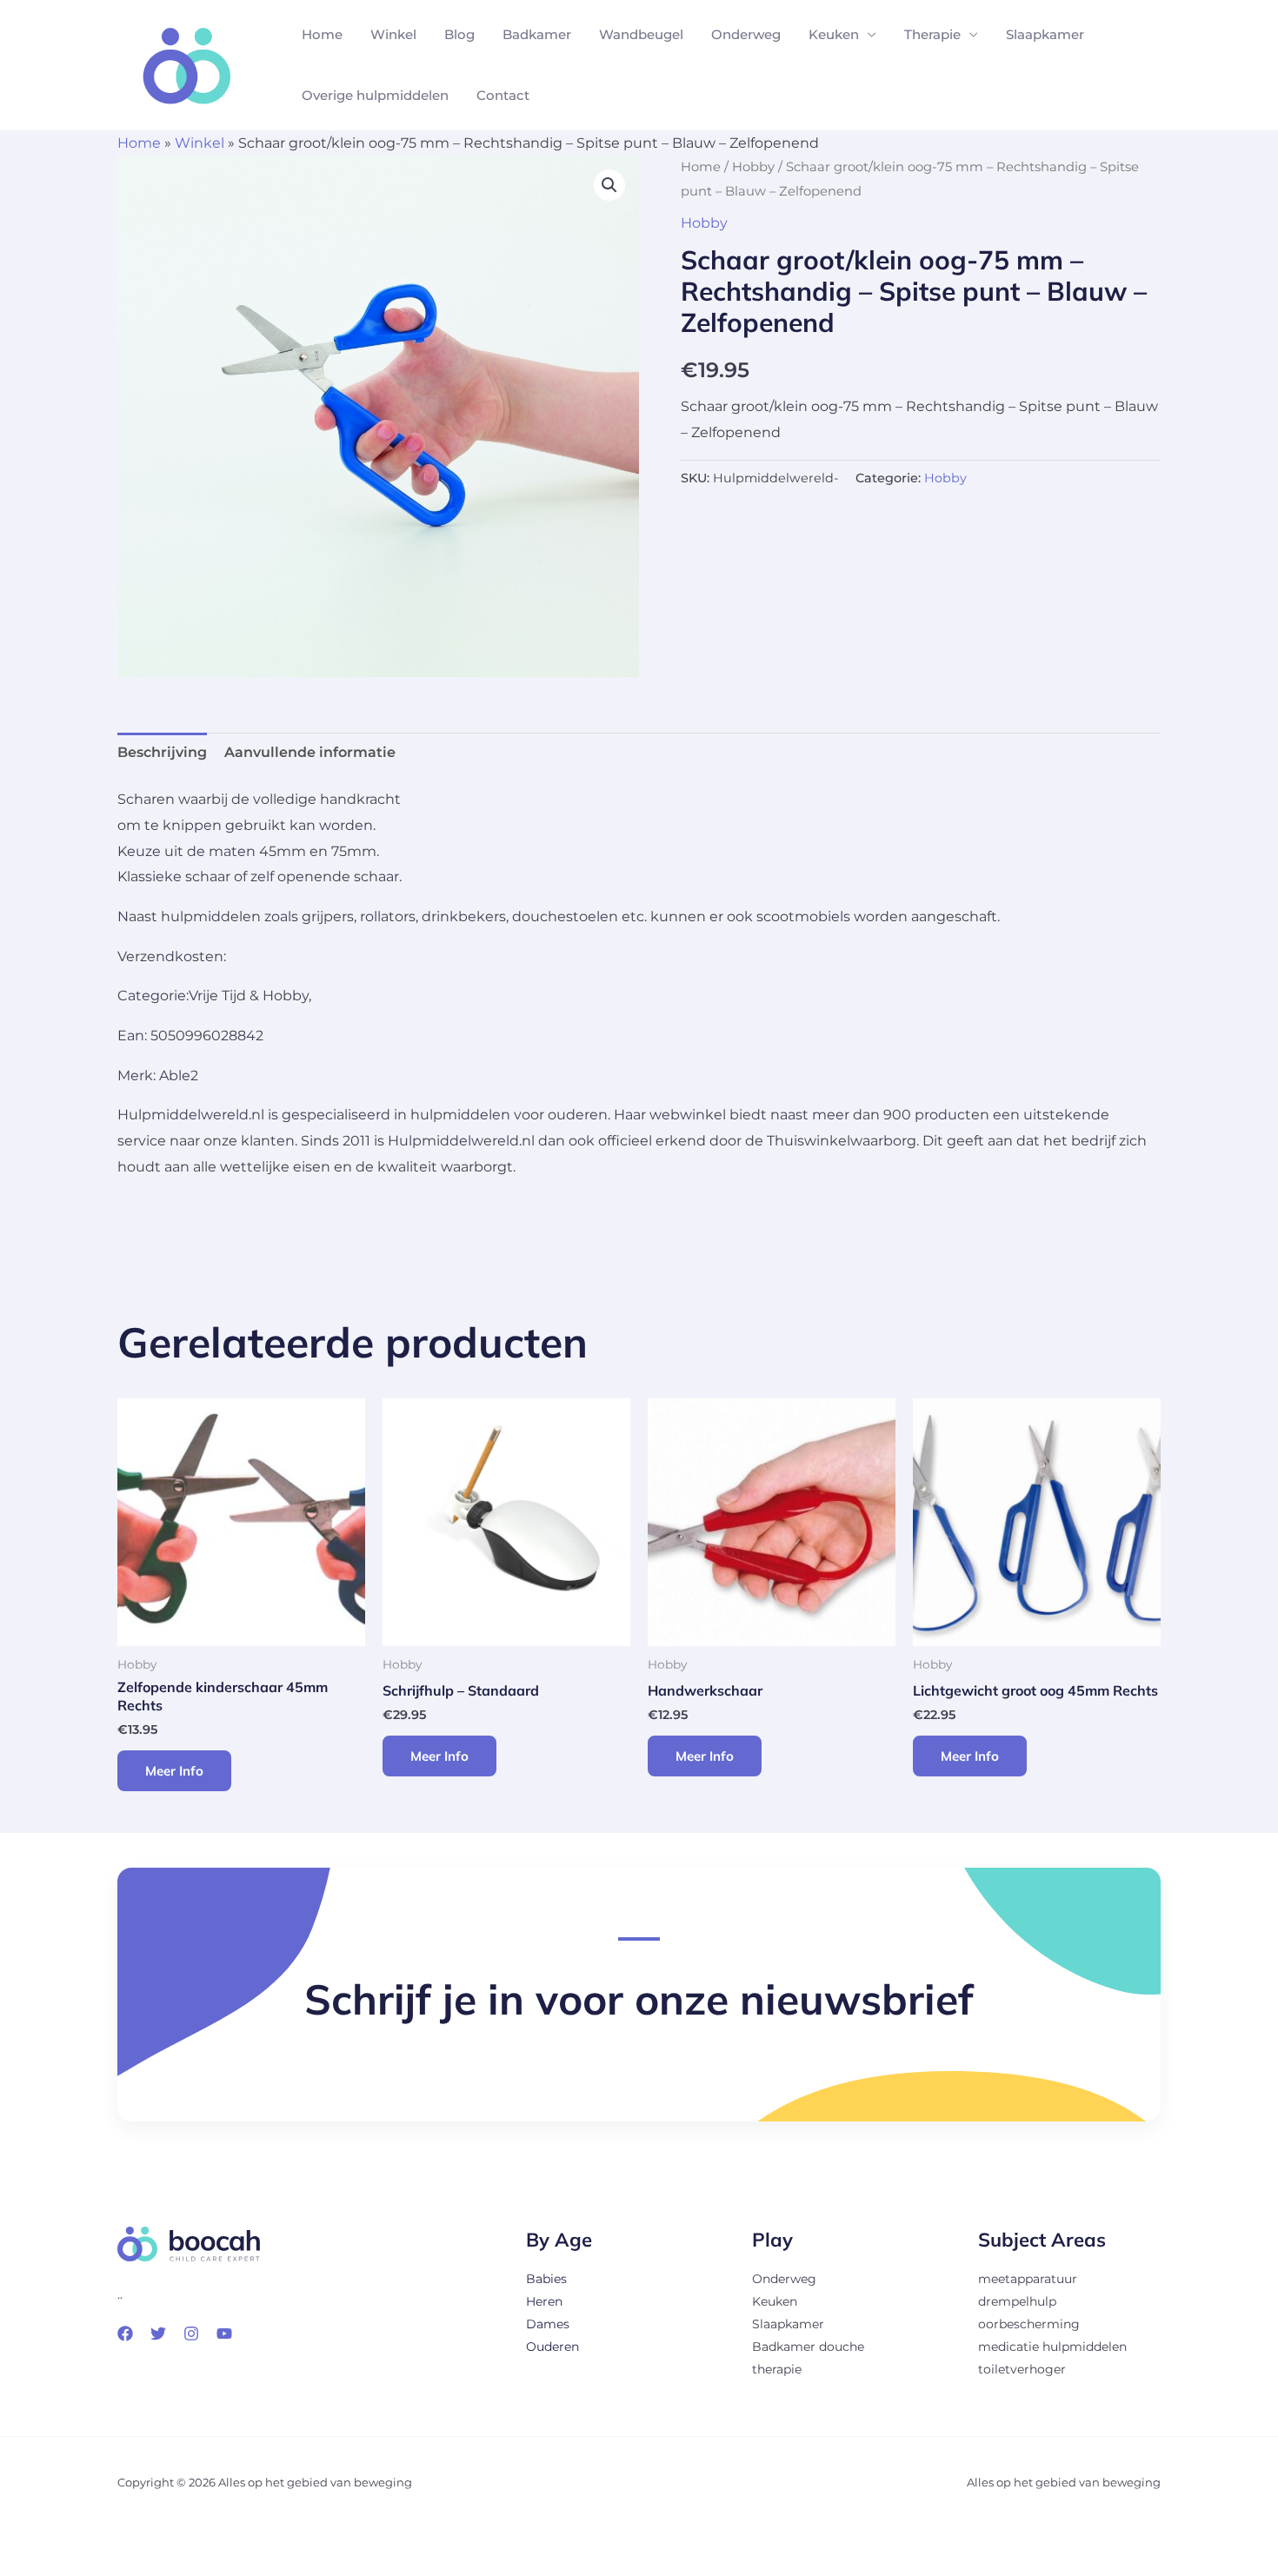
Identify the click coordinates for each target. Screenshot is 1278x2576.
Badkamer (537, 34)
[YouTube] (224, 2334)
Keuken (834, 34)
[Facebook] (125, 2334)
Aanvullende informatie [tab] (310, 752)
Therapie (932, 34)
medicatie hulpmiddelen (1052, 2347)
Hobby (753, 167)
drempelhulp (1017, 2301)
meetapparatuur (1028, 2279)
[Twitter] (158, 2334)
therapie (777, 2369)
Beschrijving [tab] (162, 752)
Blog (459, 34)
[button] (609, 185)
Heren (544, 2301)
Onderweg (746, 34)
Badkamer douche (808, 2347)
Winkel (393, 34)
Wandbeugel (641, 34)
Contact (503, 95)
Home (322, 34)
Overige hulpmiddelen (375, 95)
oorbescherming (1029, 2324)
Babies (546, 2279)
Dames (548, 2324)
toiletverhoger (1022, 2369)
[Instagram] (191, 2334)
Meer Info (174, 1771)
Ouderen (552, 2347)
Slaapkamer (1045, 34)
